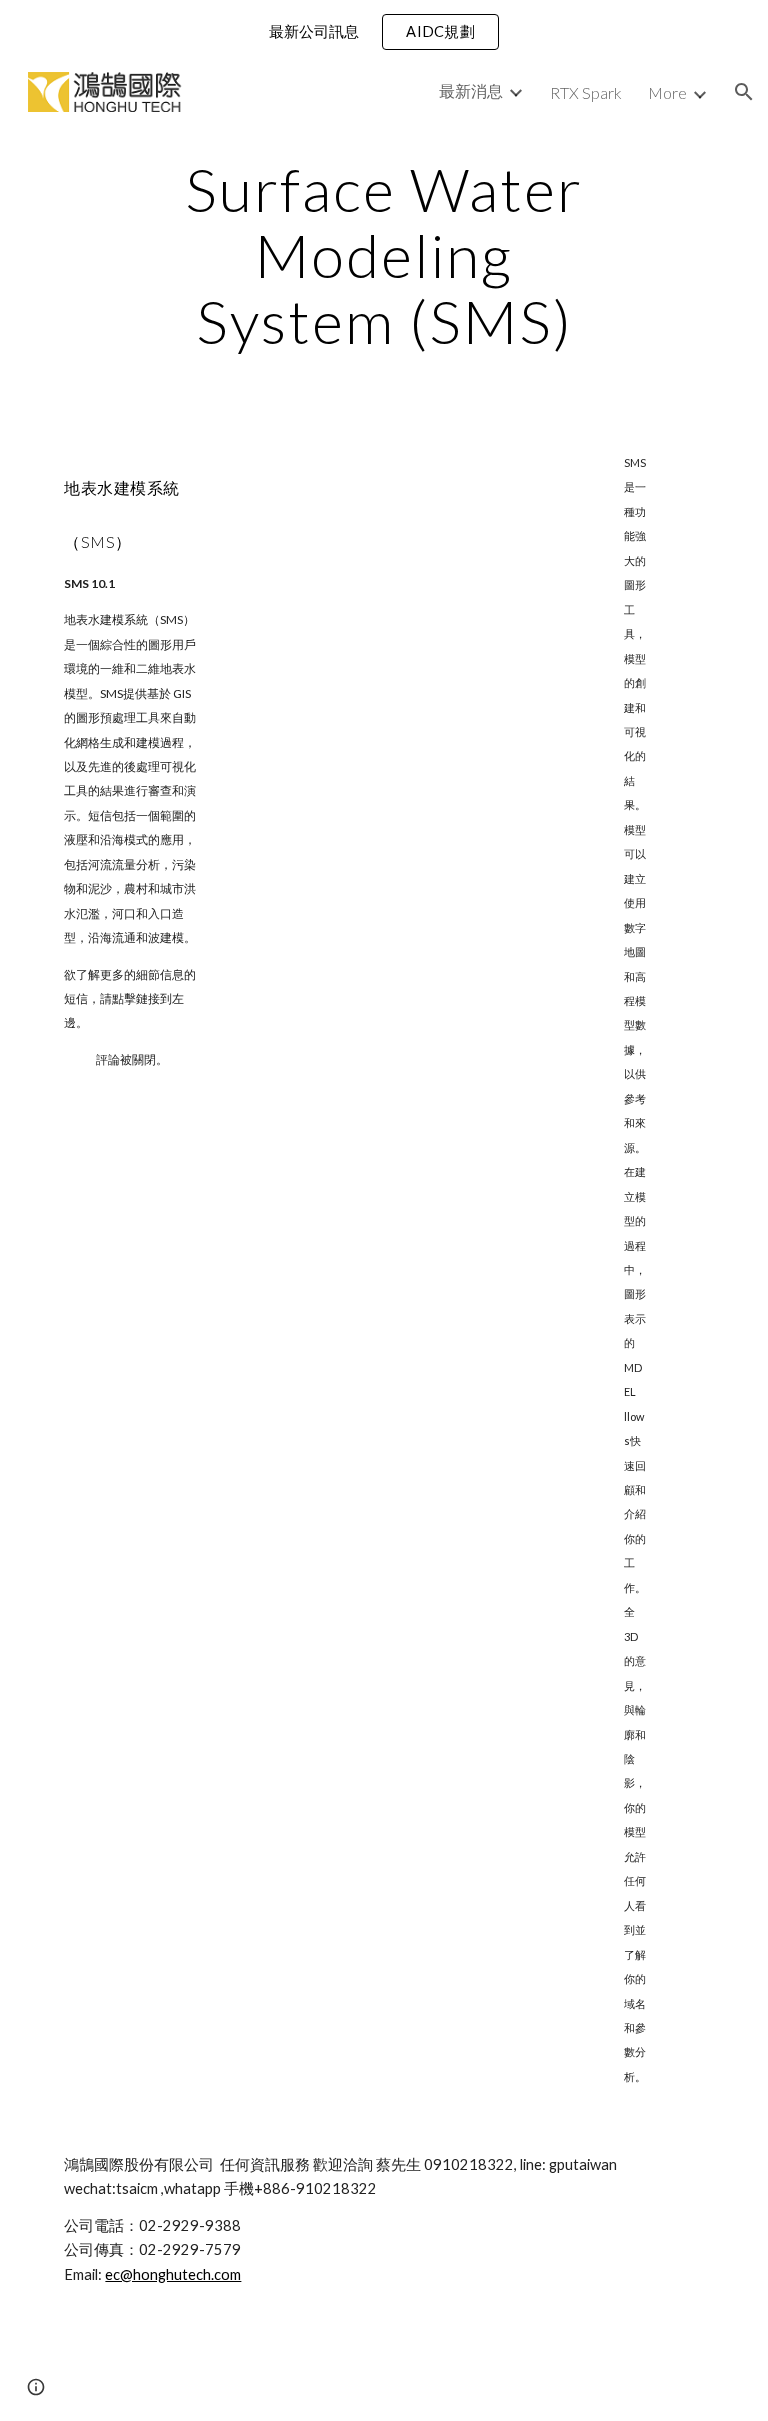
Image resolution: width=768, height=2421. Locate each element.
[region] (384, 32)
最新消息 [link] (471, 90)
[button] (744, 92)
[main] (383, 255)
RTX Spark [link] (586, 92)
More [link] (667, 92)
